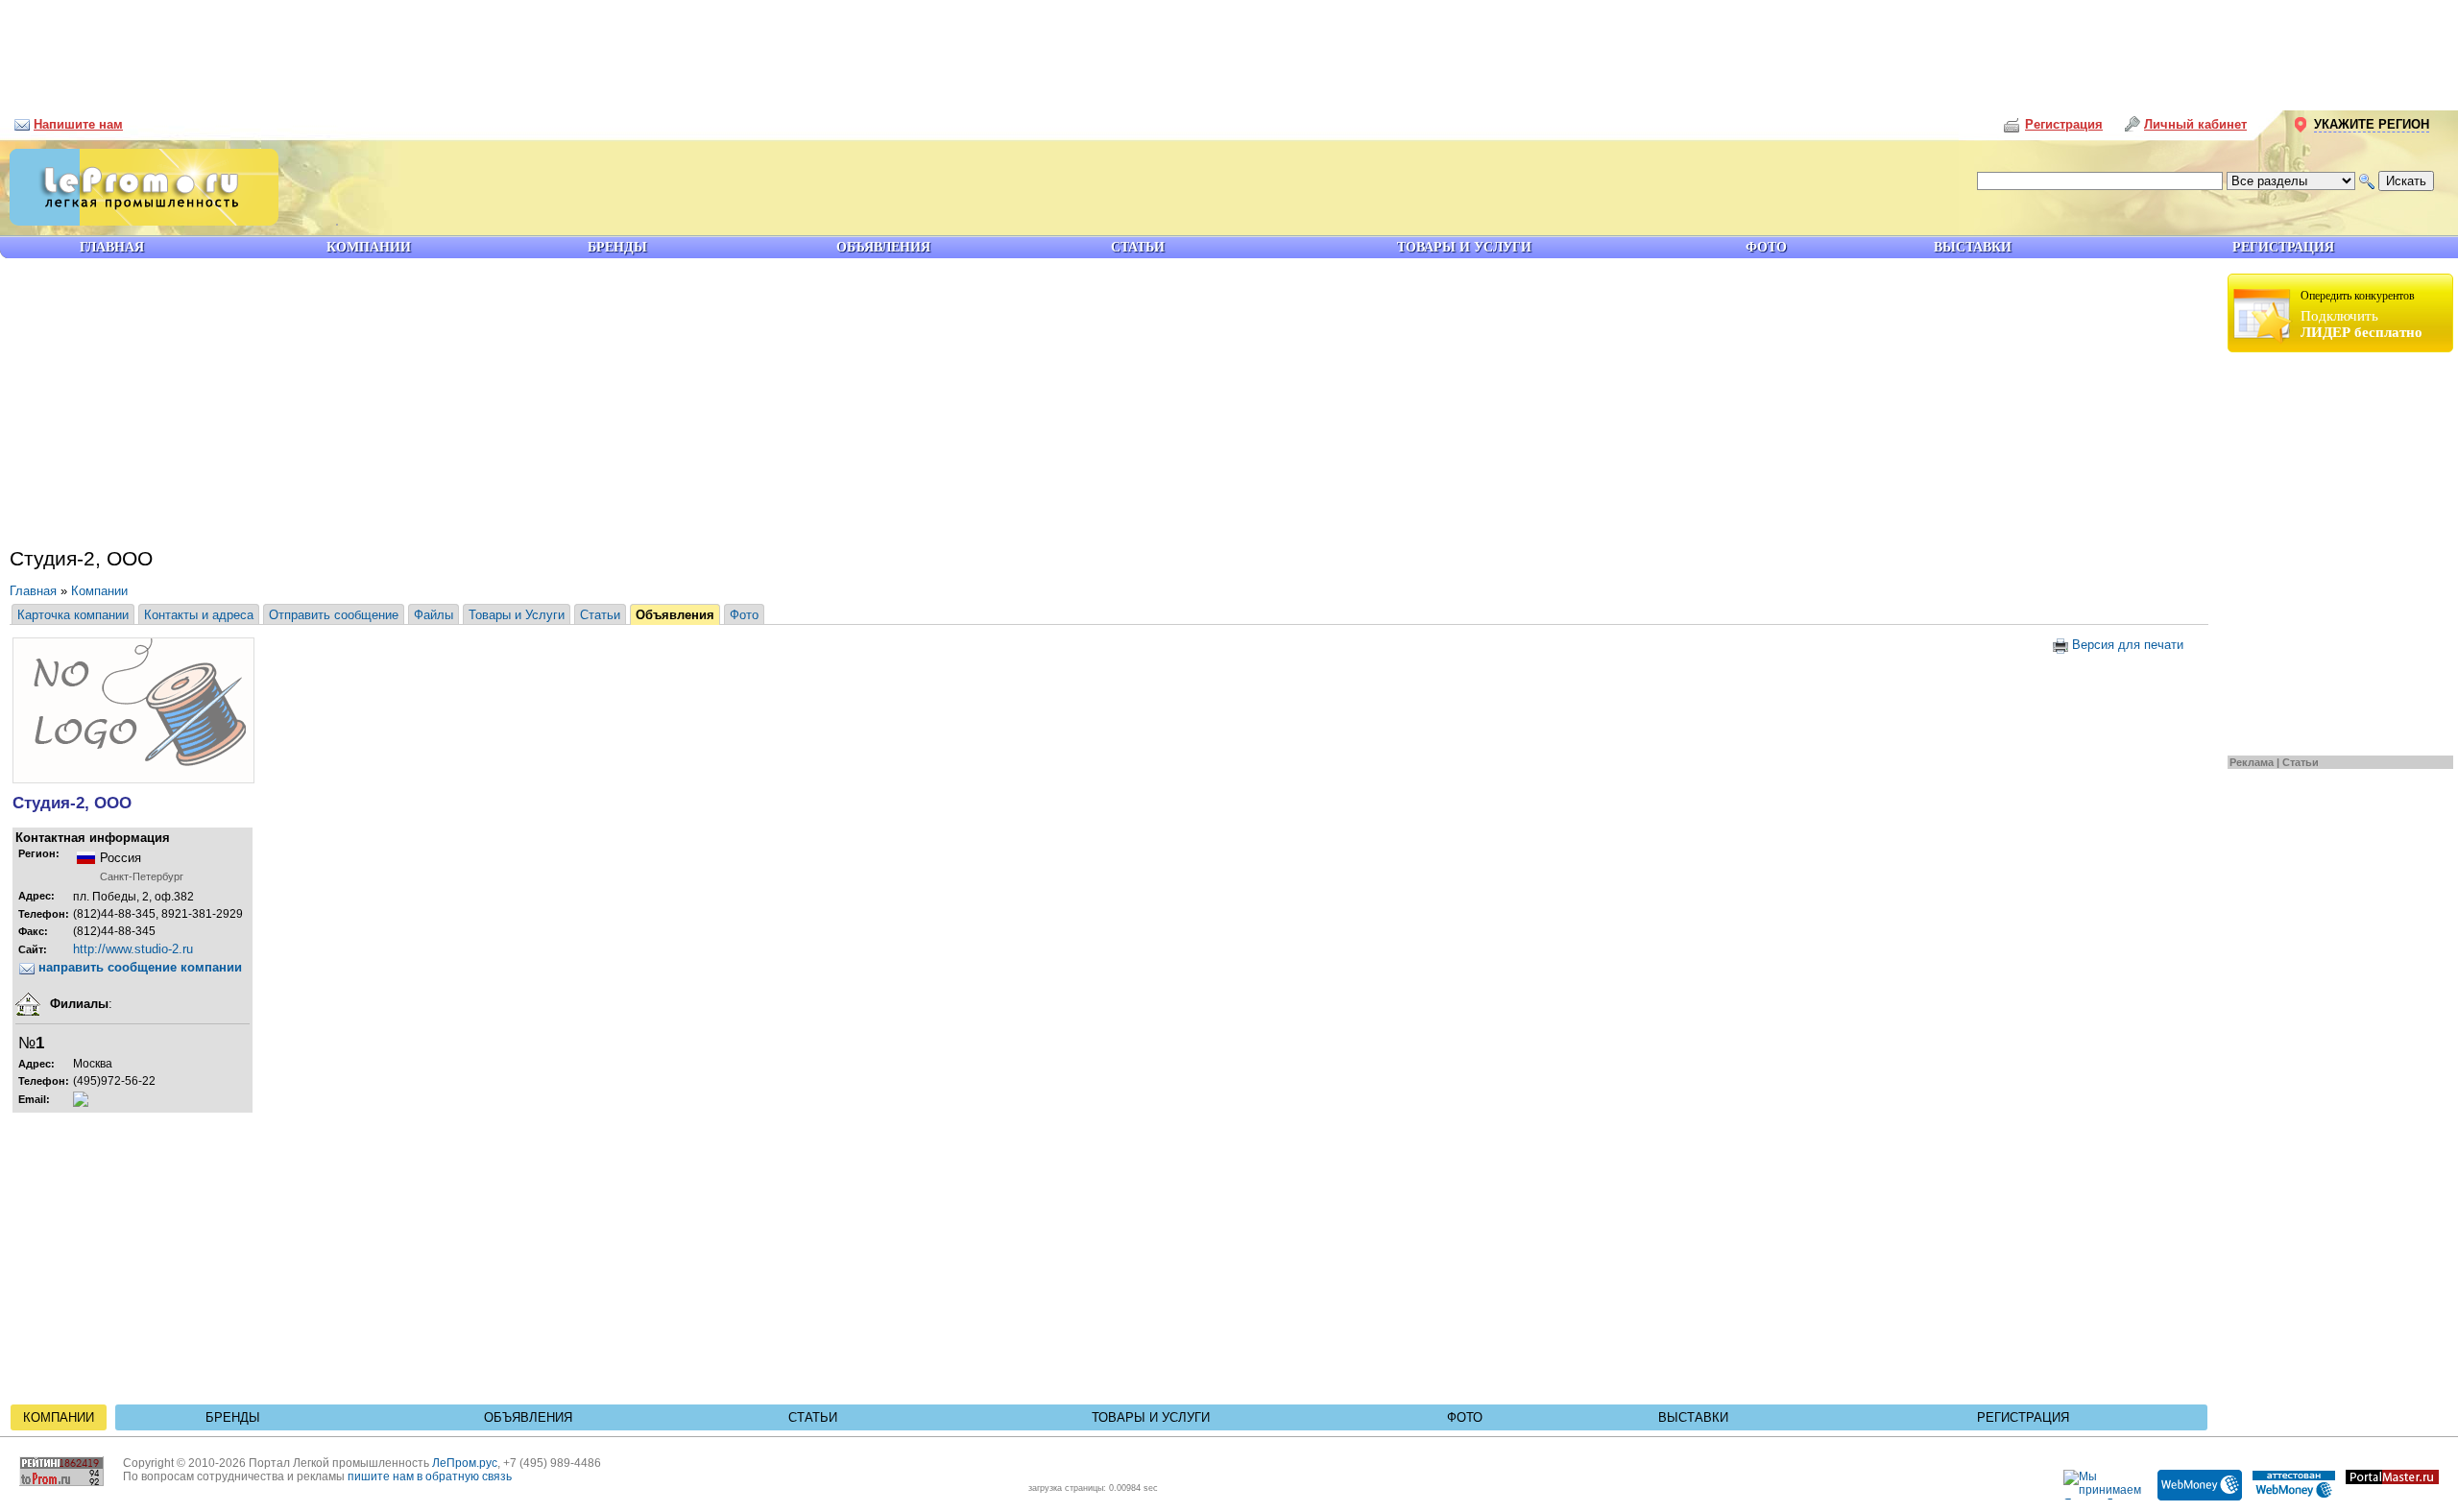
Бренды (233, 1417)
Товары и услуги (1151, 1417)
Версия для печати (2126, 645)
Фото (744, 615)
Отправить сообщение (334, 615)
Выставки (1693, 1417)
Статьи (2301, 762)
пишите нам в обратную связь (430, 1476)
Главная (33, 591)
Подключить (2362, 314)
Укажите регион (2372, 124)
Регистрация (2023, 1417)
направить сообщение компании (138, 967)
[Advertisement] (1229, 48)
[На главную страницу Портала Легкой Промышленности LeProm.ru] (139, 221)
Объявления (675, 615)
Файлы (434, 615)
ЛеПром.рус (465, 1463)
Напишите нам (78, 124)
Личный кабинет (2195, 124)
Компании (99, 591)
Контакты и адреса (199, 615)
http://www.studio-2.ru (133, 949)
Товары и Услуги (517, 615)
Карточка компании (73, 615)
